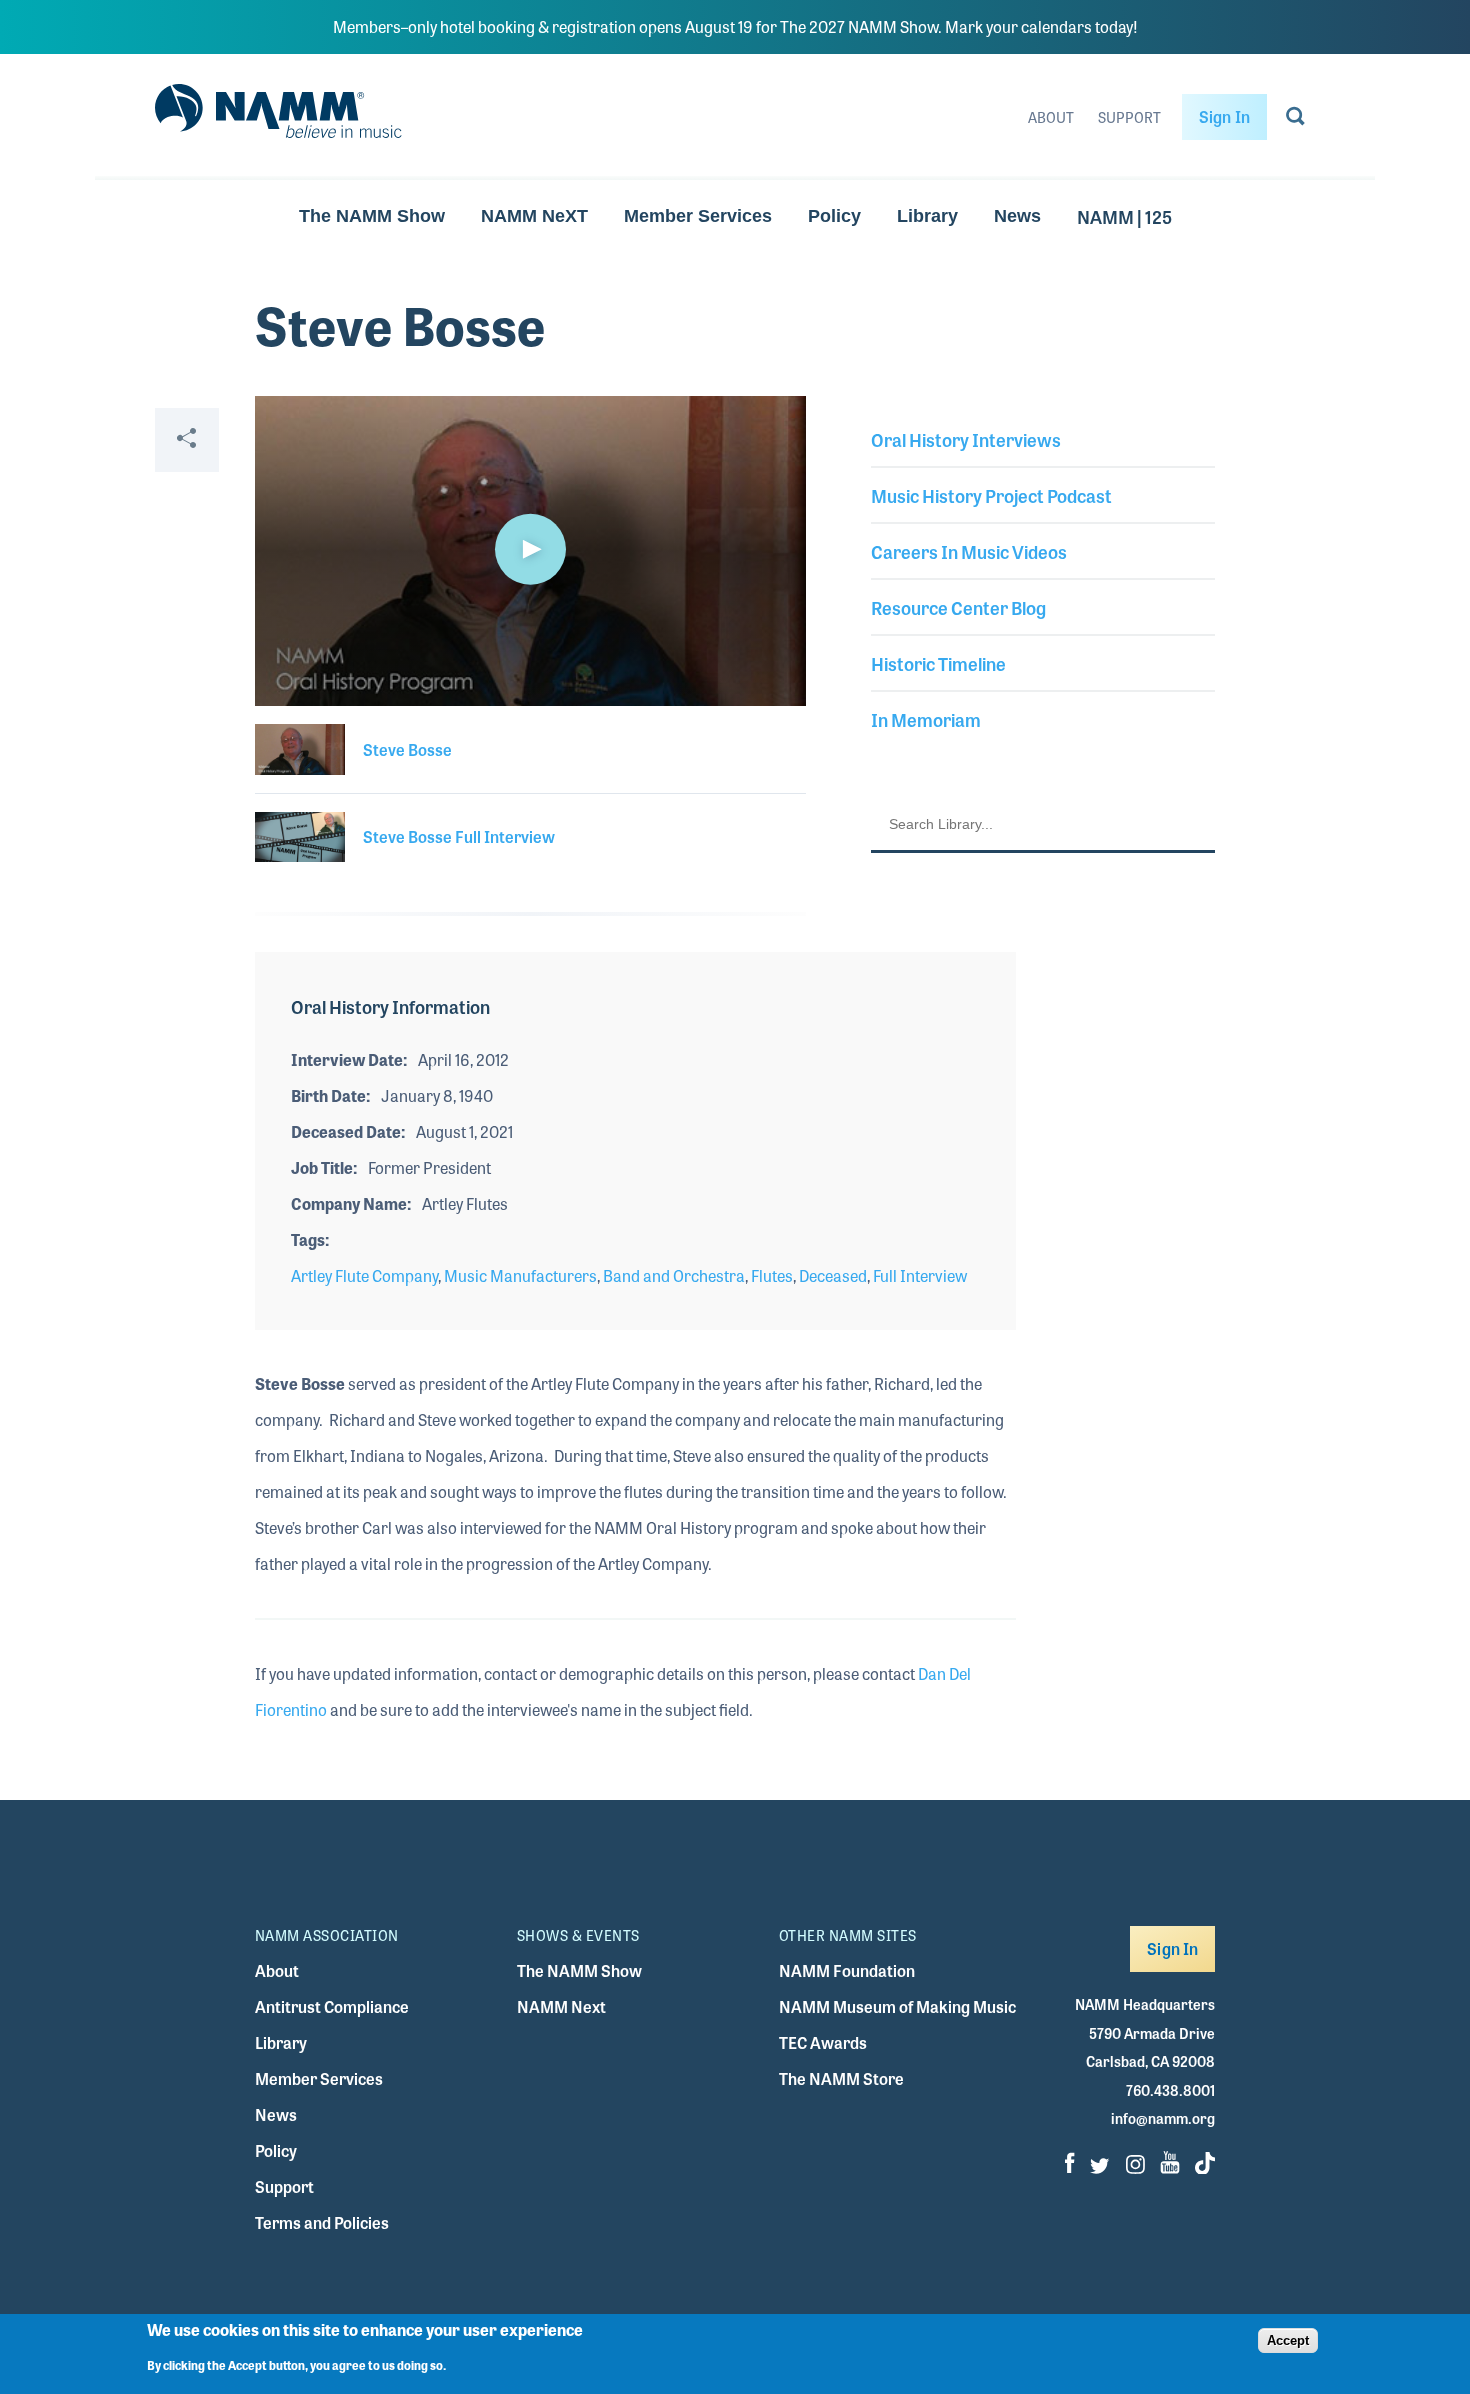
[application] (530, 551)
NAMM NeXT (534, 216)
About (1051, 117)
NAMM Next (561, 2006)
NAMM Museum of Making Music (897, 2006)
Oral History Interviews (966, 439)
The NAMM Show (372, 216)
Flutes (772, 1275)
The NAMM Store (841, 2078)
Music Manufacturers (520, 1275)
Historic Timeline (938, 663)
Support (1129, 117)
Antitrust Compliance (332, 2006)
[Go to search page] (1295, 120)
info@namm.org (1163, 2118)
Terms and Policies (322, 2222)
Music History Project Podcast (991, 495)
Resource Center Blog (958, 607)
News (1017, 216)
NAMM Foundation (847, 1970)
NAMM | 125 (1124, 216)
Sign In (1224, 116)
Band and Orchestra (674, 1275)
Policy (834, 216)
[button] (530, 549)
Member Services (698, 216)
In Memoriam (926, 719)
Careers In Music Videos (969, 551)
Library (927, 216)
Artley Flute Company (364, 1275)
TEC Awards (823, 2042)
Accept (1288, 2340)
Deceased (833, 1275)
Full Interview (920, 1275)
